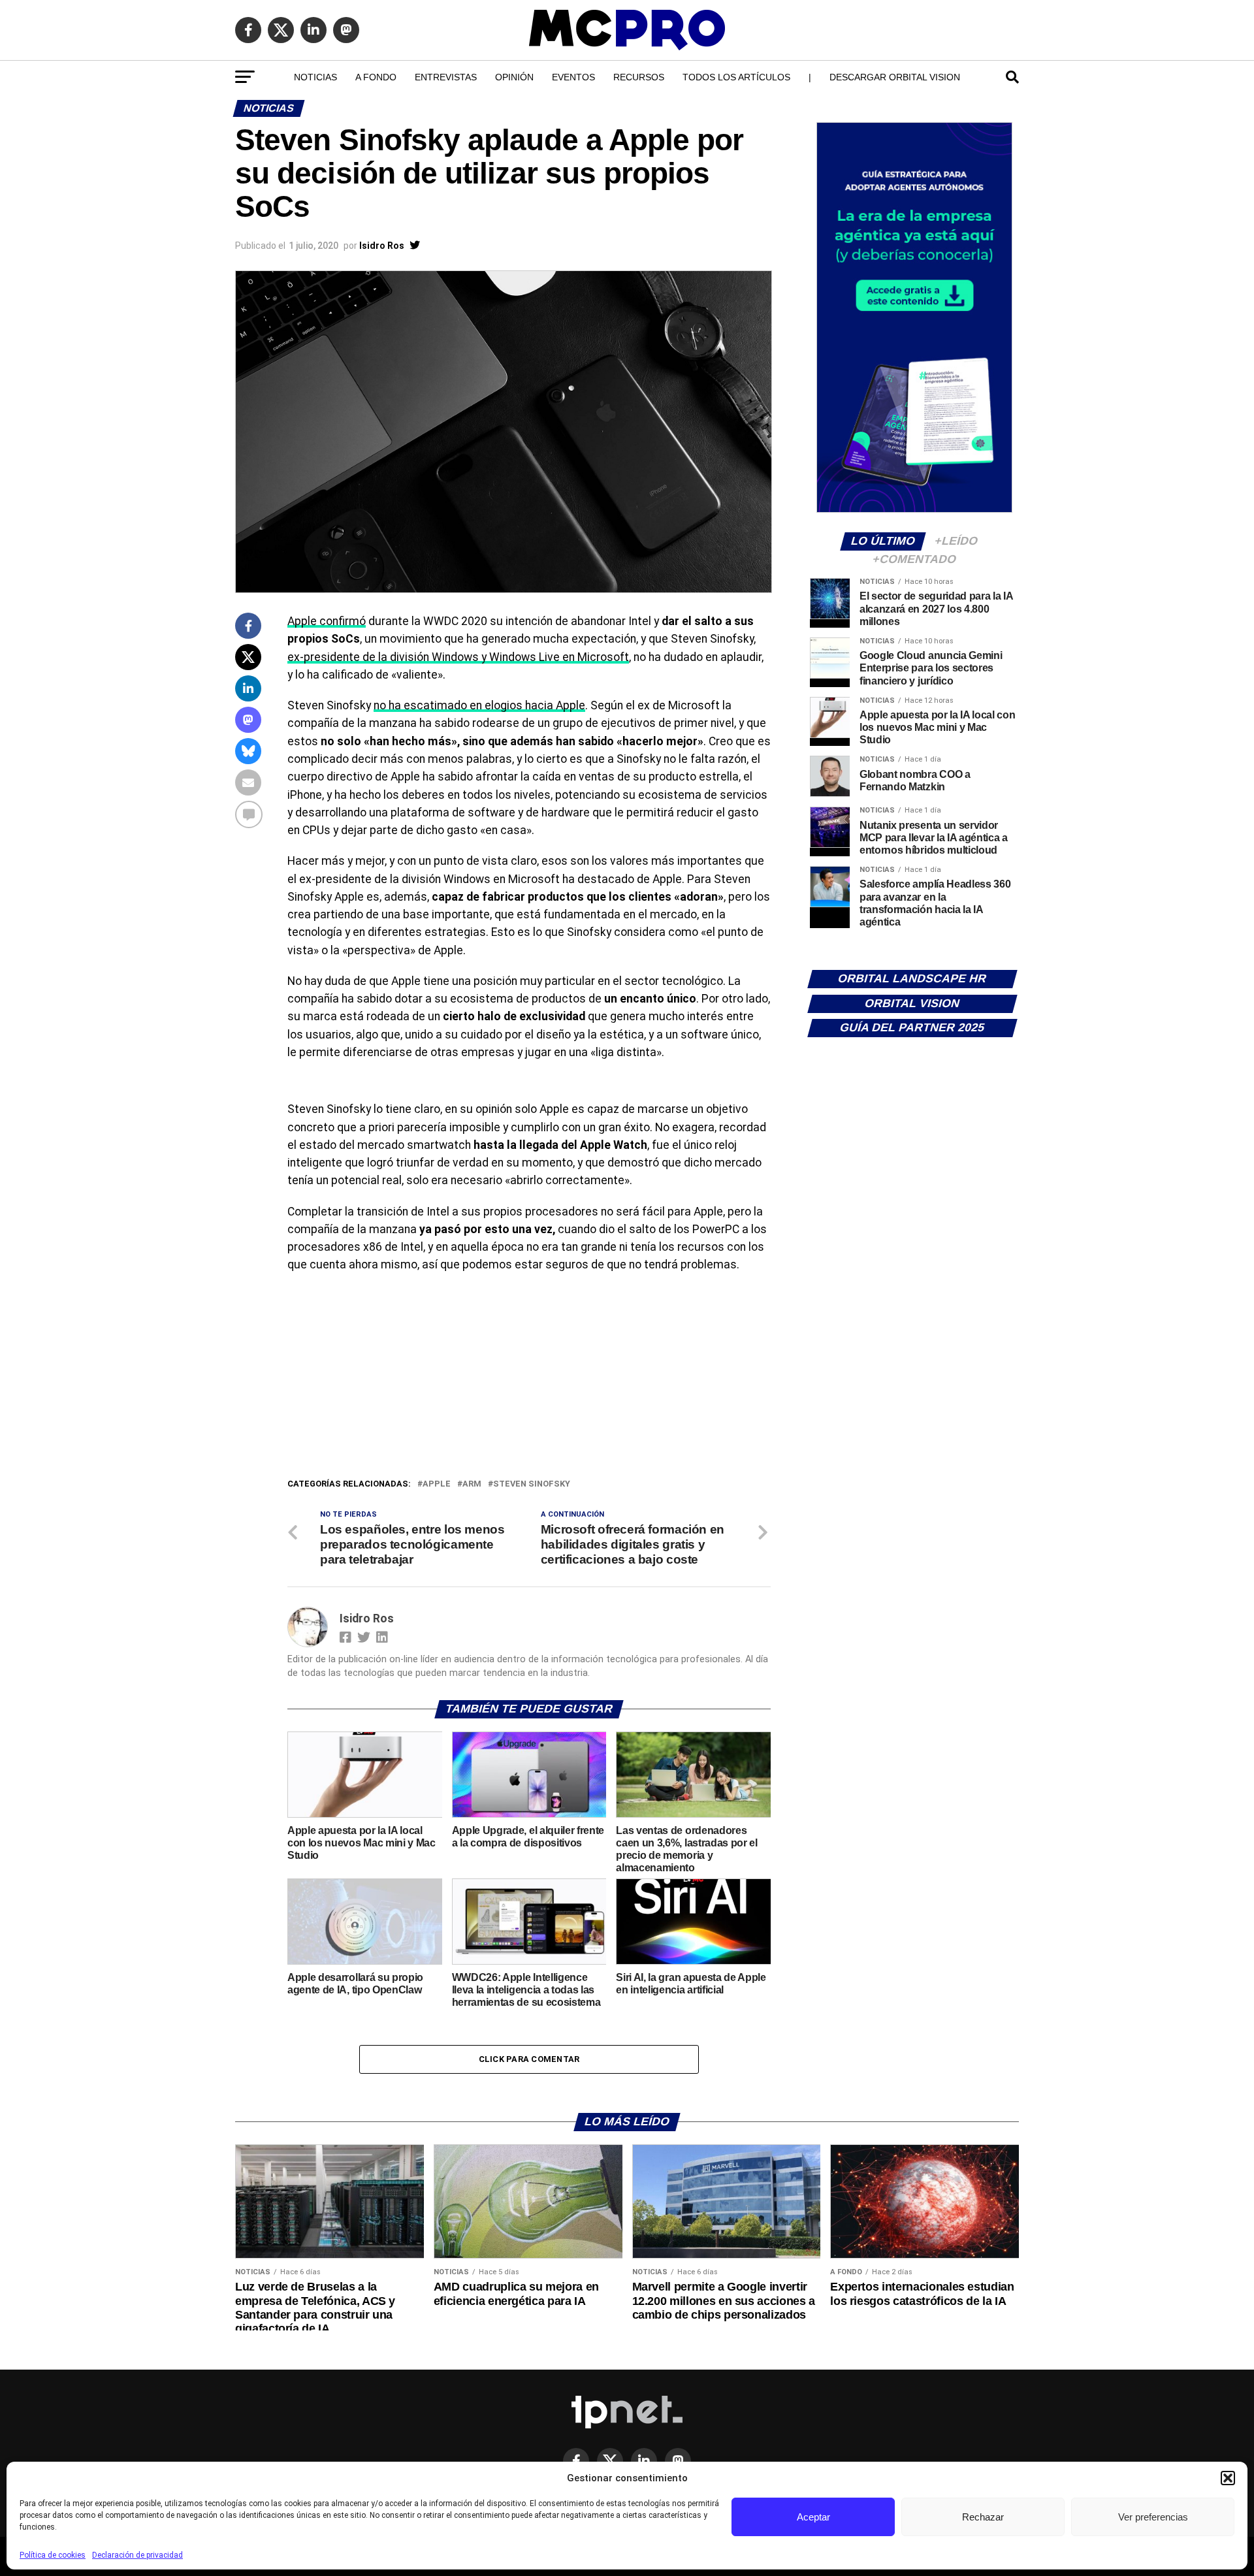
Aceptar (813, 2517)
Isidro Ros (382, 246)
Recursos (639, 77)
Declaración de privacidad (137, 2555)
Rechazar (983, 2517)
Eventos (573, 77)
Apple (437, 1484)
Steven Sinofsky (532, 1484)
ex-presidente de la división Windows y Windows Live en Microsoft (458, 657)
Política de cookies (53, 2555)
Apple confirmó (327, 621)
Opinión (514, 77)
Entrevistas (446, 77)
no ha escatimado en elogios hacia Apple (479, 705)
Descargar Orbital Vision (895, 77)
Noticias (315, 77)
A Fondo (376, 77)
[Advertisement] (529, 1379)
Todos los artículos (736, 77)
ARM (472, 1484)
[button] (1228, 2478)
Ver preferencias (1153, 2517)
